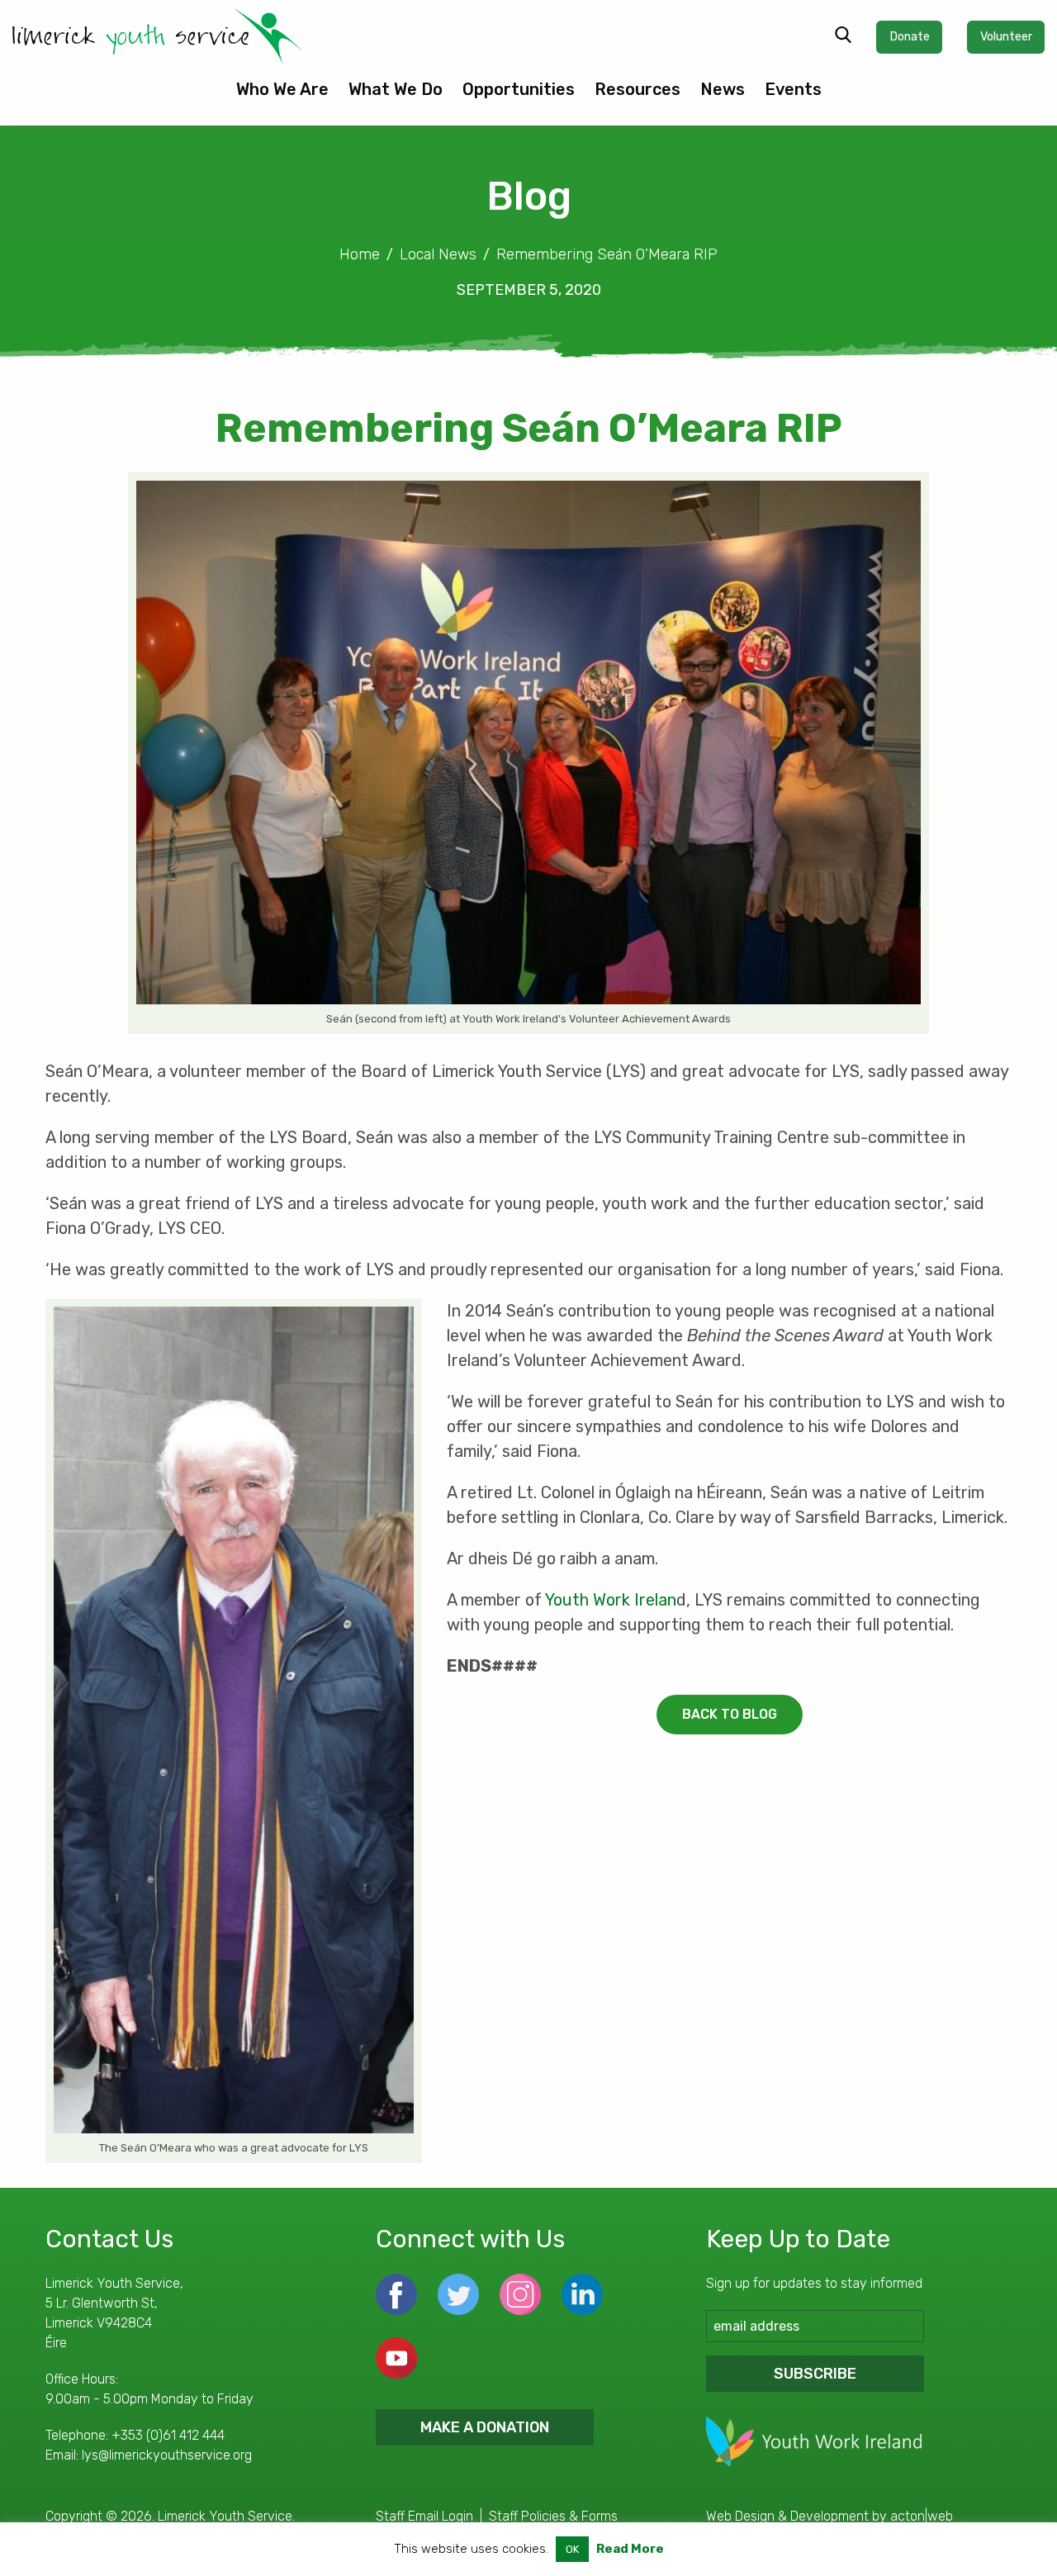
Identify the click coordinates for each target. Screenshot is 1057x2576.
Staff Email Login (424, 2516)
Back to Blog (730, 1714)
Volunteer (1006, 37)
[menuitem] (282, 96)
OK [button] (572, 2549)
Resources (638, 89)
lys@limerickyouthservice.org (167, 2455)
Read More (630, 2549)
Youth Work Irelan (611, 1600)
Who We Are (282, 89)
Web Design (740, 2516)
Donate (910, 37)
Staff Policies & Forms (553, 2516)
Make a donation (485, 2427)
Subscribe (815, 2374)
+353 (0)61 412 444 (168, 2435)
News (723, 89)
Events (793, 89)
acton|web (922, 2516)
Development (829, 2516)
